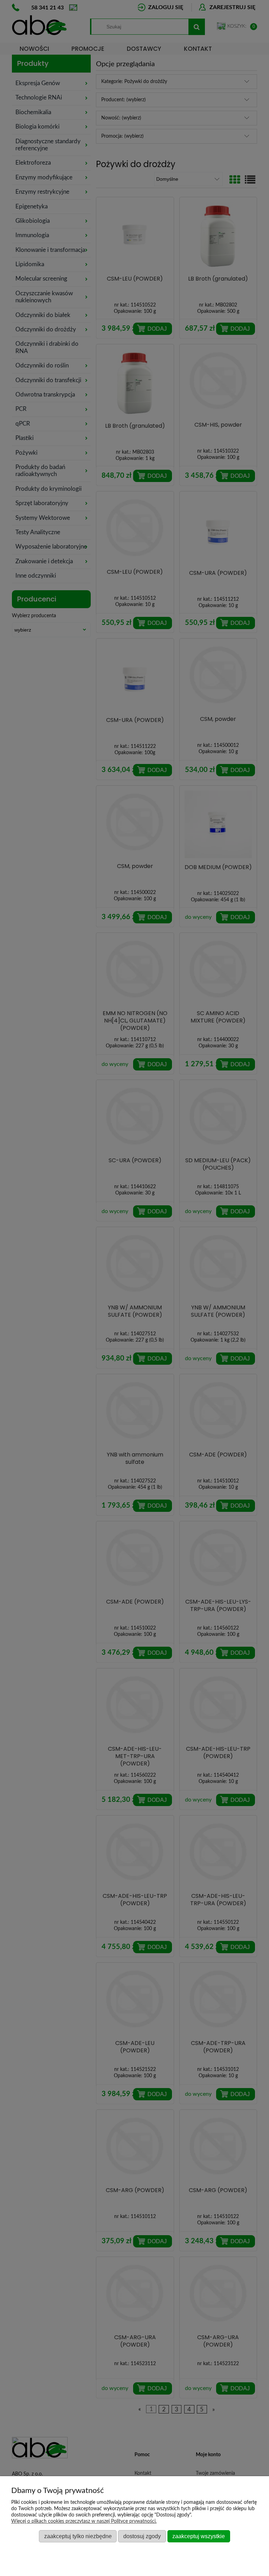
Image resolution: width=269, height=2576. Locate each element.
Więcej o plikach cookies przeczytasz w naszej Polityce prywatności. (84, 2521)
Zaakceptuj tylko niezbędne (78, 2536)
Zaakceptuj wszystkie (199, 2536)
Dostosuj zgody (142, 2536)
